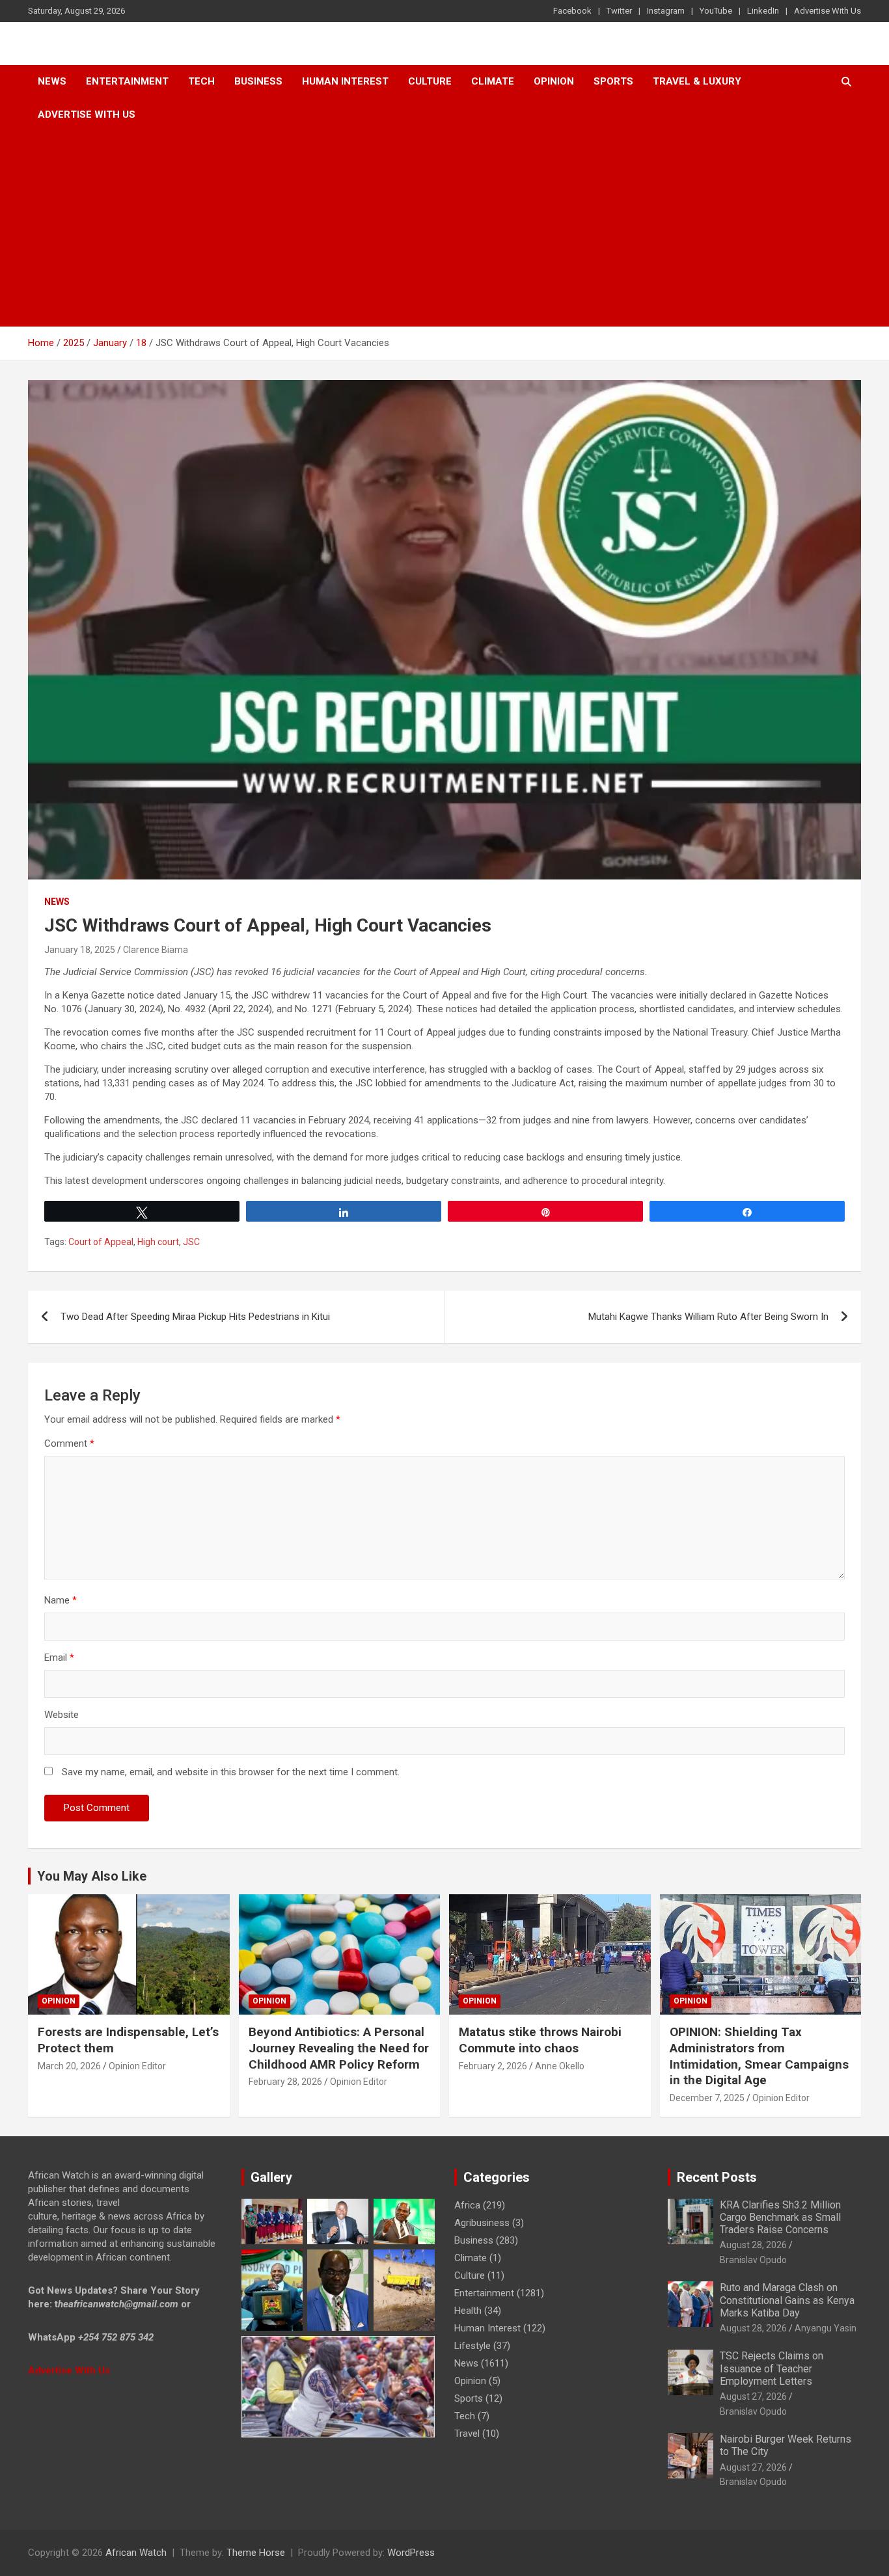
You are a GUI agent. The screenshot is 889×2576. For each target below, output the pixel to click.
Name (61, 1600)
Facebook (572, 11)
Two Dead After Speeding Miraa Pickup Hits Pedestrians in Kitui (195, 1317)
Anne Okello (560, 2066)
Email (59, 1657)
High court (158, 1242)
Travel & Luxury (697, 81)
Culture (430, 81)
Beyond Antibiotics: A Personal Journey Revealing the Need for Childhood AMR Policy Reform (339, 2048)
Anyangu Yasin (826, 2328)
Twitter (619, 11)
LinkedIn (763, 11)
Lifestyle (472, 2346)
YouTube (716, 11)
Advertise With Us (827, 11)
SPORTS (613, 81)
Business (258, 81)
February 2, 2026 (493, 2066)
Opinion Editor (137, 2066)
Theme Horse (256, 2553)
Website (62, 1715)
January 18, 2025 (80, 950)
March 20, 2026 (69, 2066)
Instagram (666, 11)
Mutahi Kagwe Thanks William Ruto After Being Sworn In (708, 1317)
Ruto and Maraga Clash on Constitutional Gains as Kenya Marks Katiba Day (787, 2300)
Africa (467, 2205)
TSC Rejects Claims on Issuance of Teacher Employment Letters (772, 2368)
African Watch (136, 2553)
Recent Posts (717, 2177)
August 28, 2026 (753, 2245)
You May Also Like (92, 1876)
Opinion (554, 81)
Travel (467, 2434)
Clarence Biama (156, 950)
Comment (69, 1443)
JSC (191, 1242)
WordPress (411, 2553)
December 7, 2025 (707, 2098)
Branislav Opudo (753, 2260)
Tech (201, 81)
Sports (469, 2398)
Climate (493, 81)
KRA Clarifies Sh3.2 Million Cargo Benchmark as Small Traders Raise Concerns (780, 2217)
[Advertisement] (444, 229)
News (52, 81)
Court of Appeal (101, 1242)
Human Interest (345, 81)
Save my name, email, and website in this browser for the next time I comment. (231, 1772)
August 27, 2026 (753, 2396)
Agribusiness (482, 2223)
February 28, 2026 (285, 2082)
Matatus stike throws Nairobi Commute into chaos (540, 2040)
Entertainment (127, 81)
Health (468, 2311)
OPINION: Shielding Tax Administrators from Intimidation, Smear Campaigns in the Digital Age (759, 2056)
